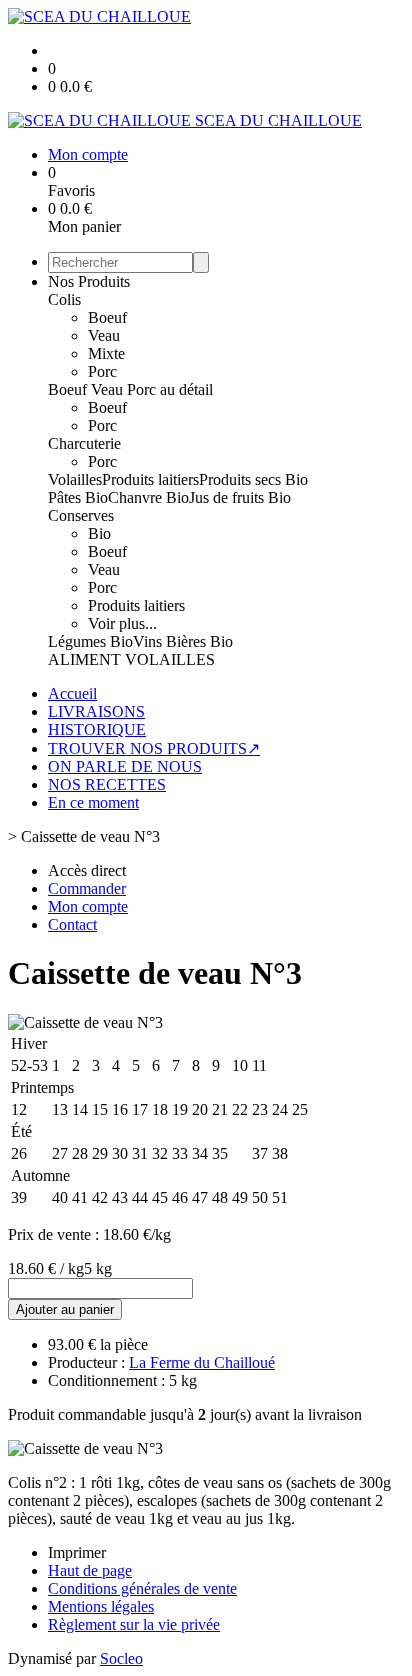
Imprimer (77, 1552)
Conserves (81, 515)
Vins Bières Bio (183, 641)
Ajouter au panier (65, 1309)
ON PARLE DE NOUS (125, 766)
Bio (99, 533)
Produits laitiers (150, 479)
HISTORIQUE (97, 729)
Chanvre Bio (148, 497)
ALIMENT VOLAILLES (131, 659)
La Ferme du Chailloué (202, 1362)
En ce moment (93, 802)
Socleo (121, 1658)
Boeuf (107, 317)
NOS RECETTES (107, 784)
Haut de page (90, 1570)
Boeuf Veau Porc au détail (130, 389)
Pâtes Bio (78, 497)
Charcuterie (84, 443)
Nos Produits (89, 281)
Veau (104, 335)
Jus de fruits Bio (240, 497)
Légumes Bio (90, 641)
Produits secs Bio (253, 479)
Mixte (106, 353)
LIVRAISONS (96, 711)
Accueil (72, 693)
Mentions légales (101, 1606)
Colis (64, 299)
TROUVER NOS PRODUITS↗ (154, 748)
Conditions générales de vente (142, 1588)
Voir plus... (122, 623)
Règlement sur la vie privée (134, 1624)
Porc (102, 371)
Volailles (75, 479)
